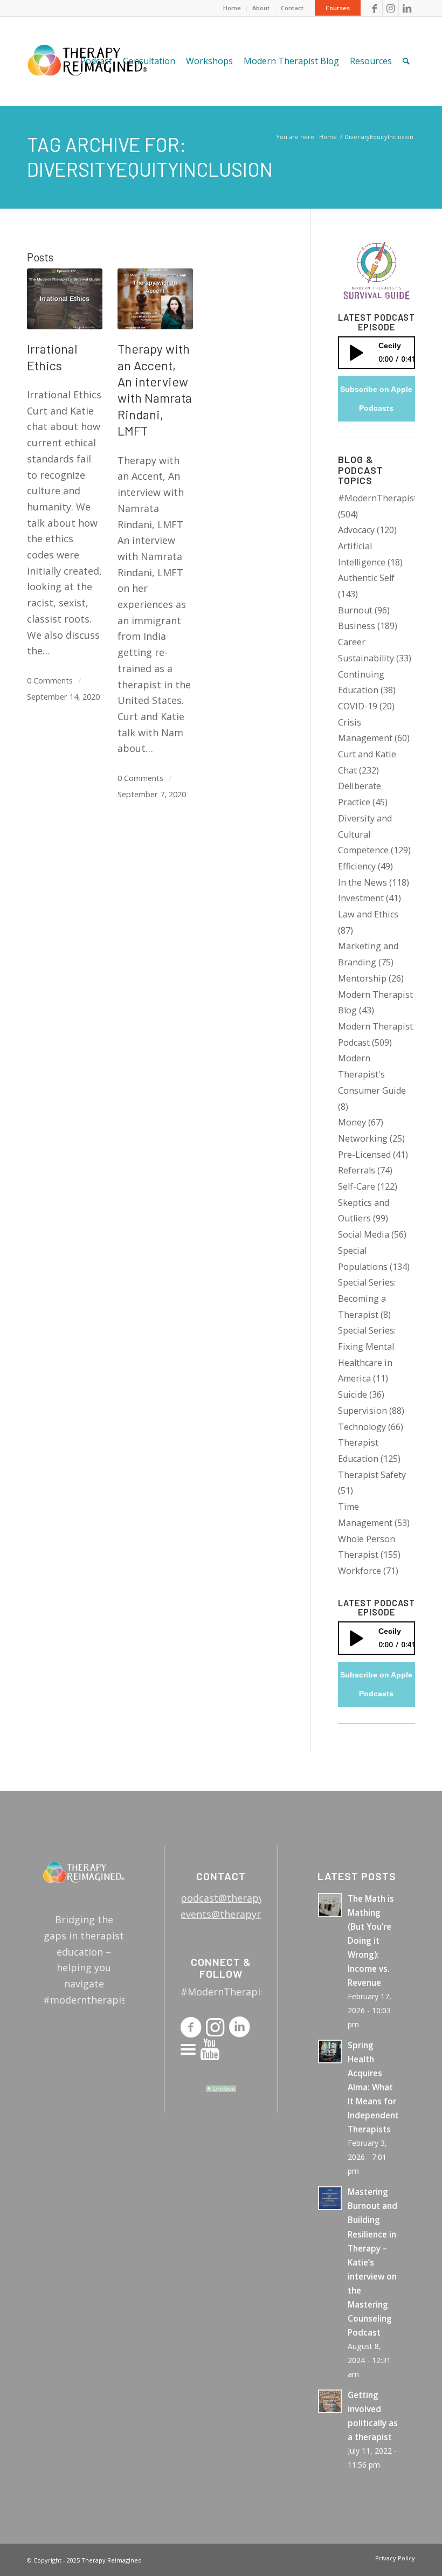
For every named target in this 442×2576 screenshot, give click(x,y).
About (261, 8)
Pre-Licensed (364, 1155)
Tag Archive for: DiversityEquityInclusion (150, 157)
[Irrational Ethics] (65, 299)
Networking (363, 1138)
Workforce (360, 1571)
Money (352, 1122)
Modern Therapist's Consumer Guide (372, 1074)
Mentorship (362, 978)
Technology (362, 1427)
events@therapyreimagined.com (256, 1914)
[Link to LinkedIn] (407, 8)
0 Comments (50, 680)
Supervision (362, 1411)
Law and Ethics (368, 914)
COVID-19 (358, 706)
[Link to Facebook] (374, 8)
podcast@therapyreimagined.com (260, 1898)
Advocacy (356, 530)
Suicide (353, 1394)
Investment (361, 898)
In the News (362, 882)
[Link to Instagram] (391, 8)
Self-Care (357, 1186)
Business (357, 626)
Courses (338, 8)
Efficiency (357, 866)
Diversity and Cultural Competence (365, 834)
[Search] (406, 61)
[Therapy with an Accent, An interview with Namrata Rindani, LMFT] (155, 299)
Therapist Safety (372, 1475)
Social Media (364, 1234)
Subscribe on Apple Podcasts (376, 399)
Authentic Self (366, 578)
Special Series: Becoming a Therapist (367, 1298)
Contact (292, 8)
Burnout (355, 610)
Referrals (357, 1170)
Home (232, 8)
